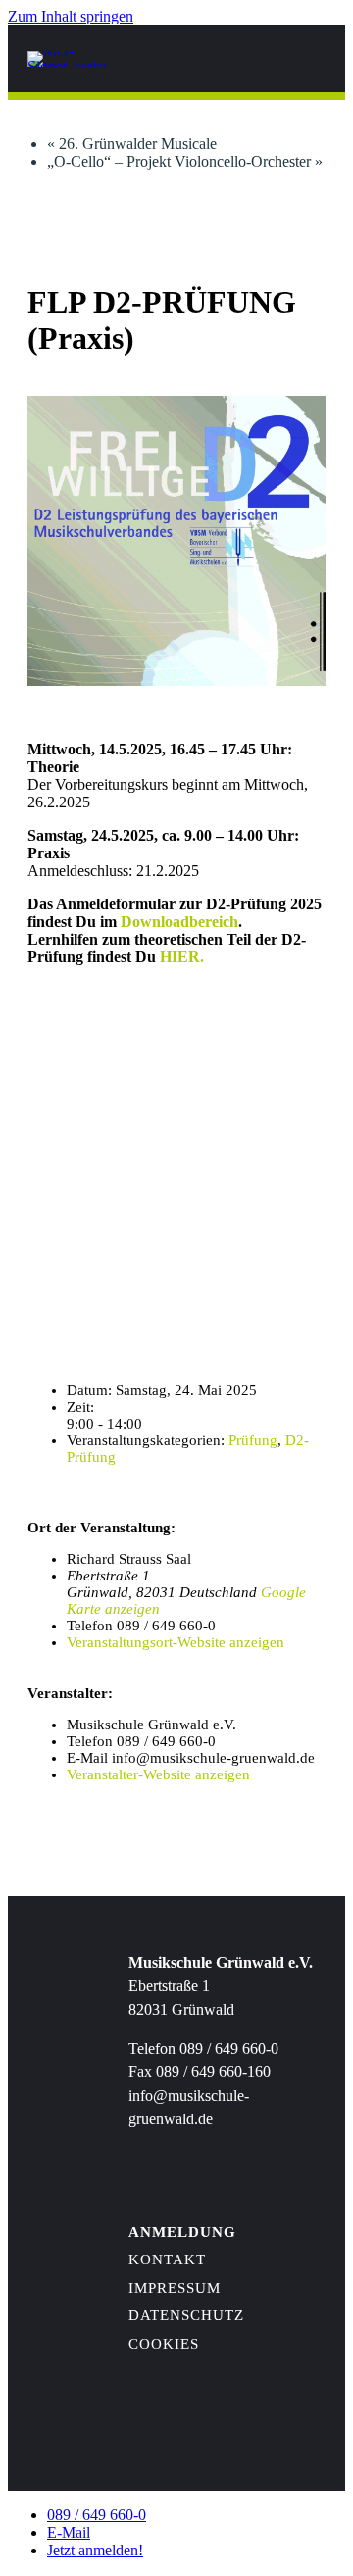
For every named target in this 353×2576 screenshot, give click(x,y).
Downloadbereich (179, 922)
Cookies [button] (164, 2344)
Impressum (175, 2288)
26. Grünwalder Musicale (132, 144)
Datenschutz (186, 2315)
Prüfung (253, 1440)
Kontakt (167, 2260)
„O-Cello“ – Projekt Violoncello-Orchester (185, 161)
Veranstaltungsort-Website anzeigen (176, 1642)
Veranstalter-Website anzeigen (158, 1774)
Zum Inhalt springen (71, 16)
